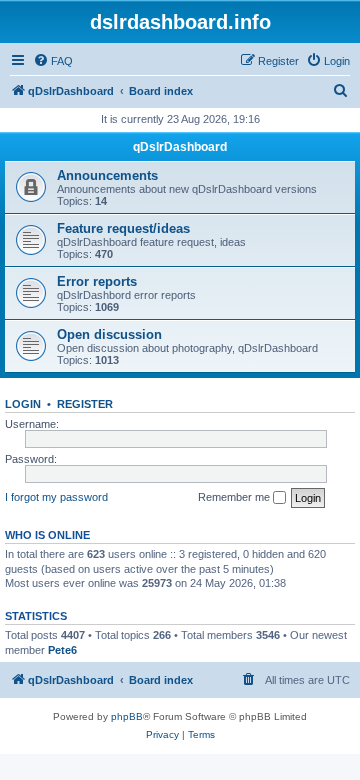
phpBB (127, 716)
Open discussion (109, 334)
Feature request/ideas (123, 228)
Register (85, 404)
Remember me (235, 497)
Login (23, 404)
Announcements (107, 175)
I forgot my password (56, 497)
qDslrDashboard (180, 147)
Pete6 (62, 650)
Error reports (97, 281)
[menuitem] (53, 61)
